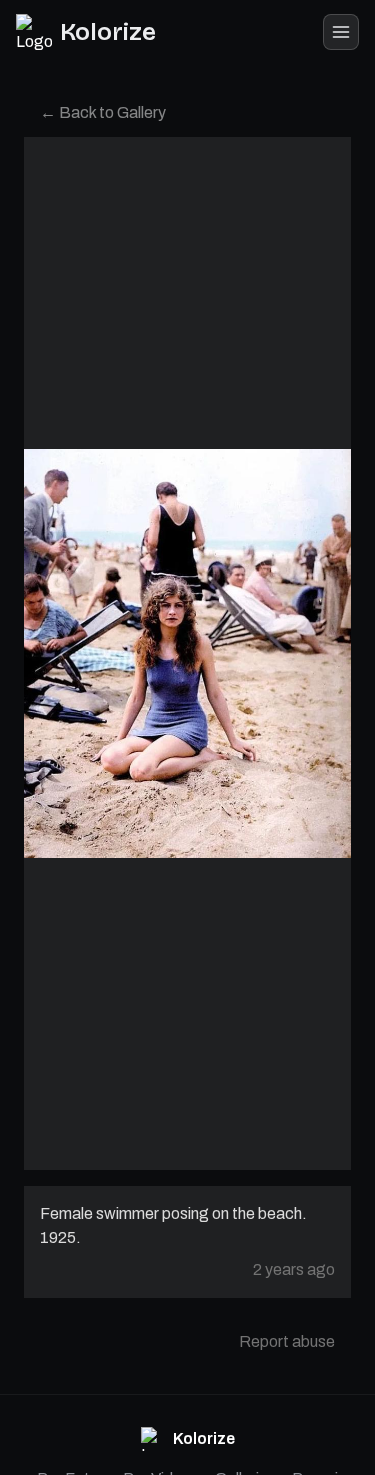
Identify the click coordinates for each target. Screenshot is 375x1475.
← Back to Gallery (103, 112)
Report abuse (287, 1341)
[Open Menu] (341, 32)
